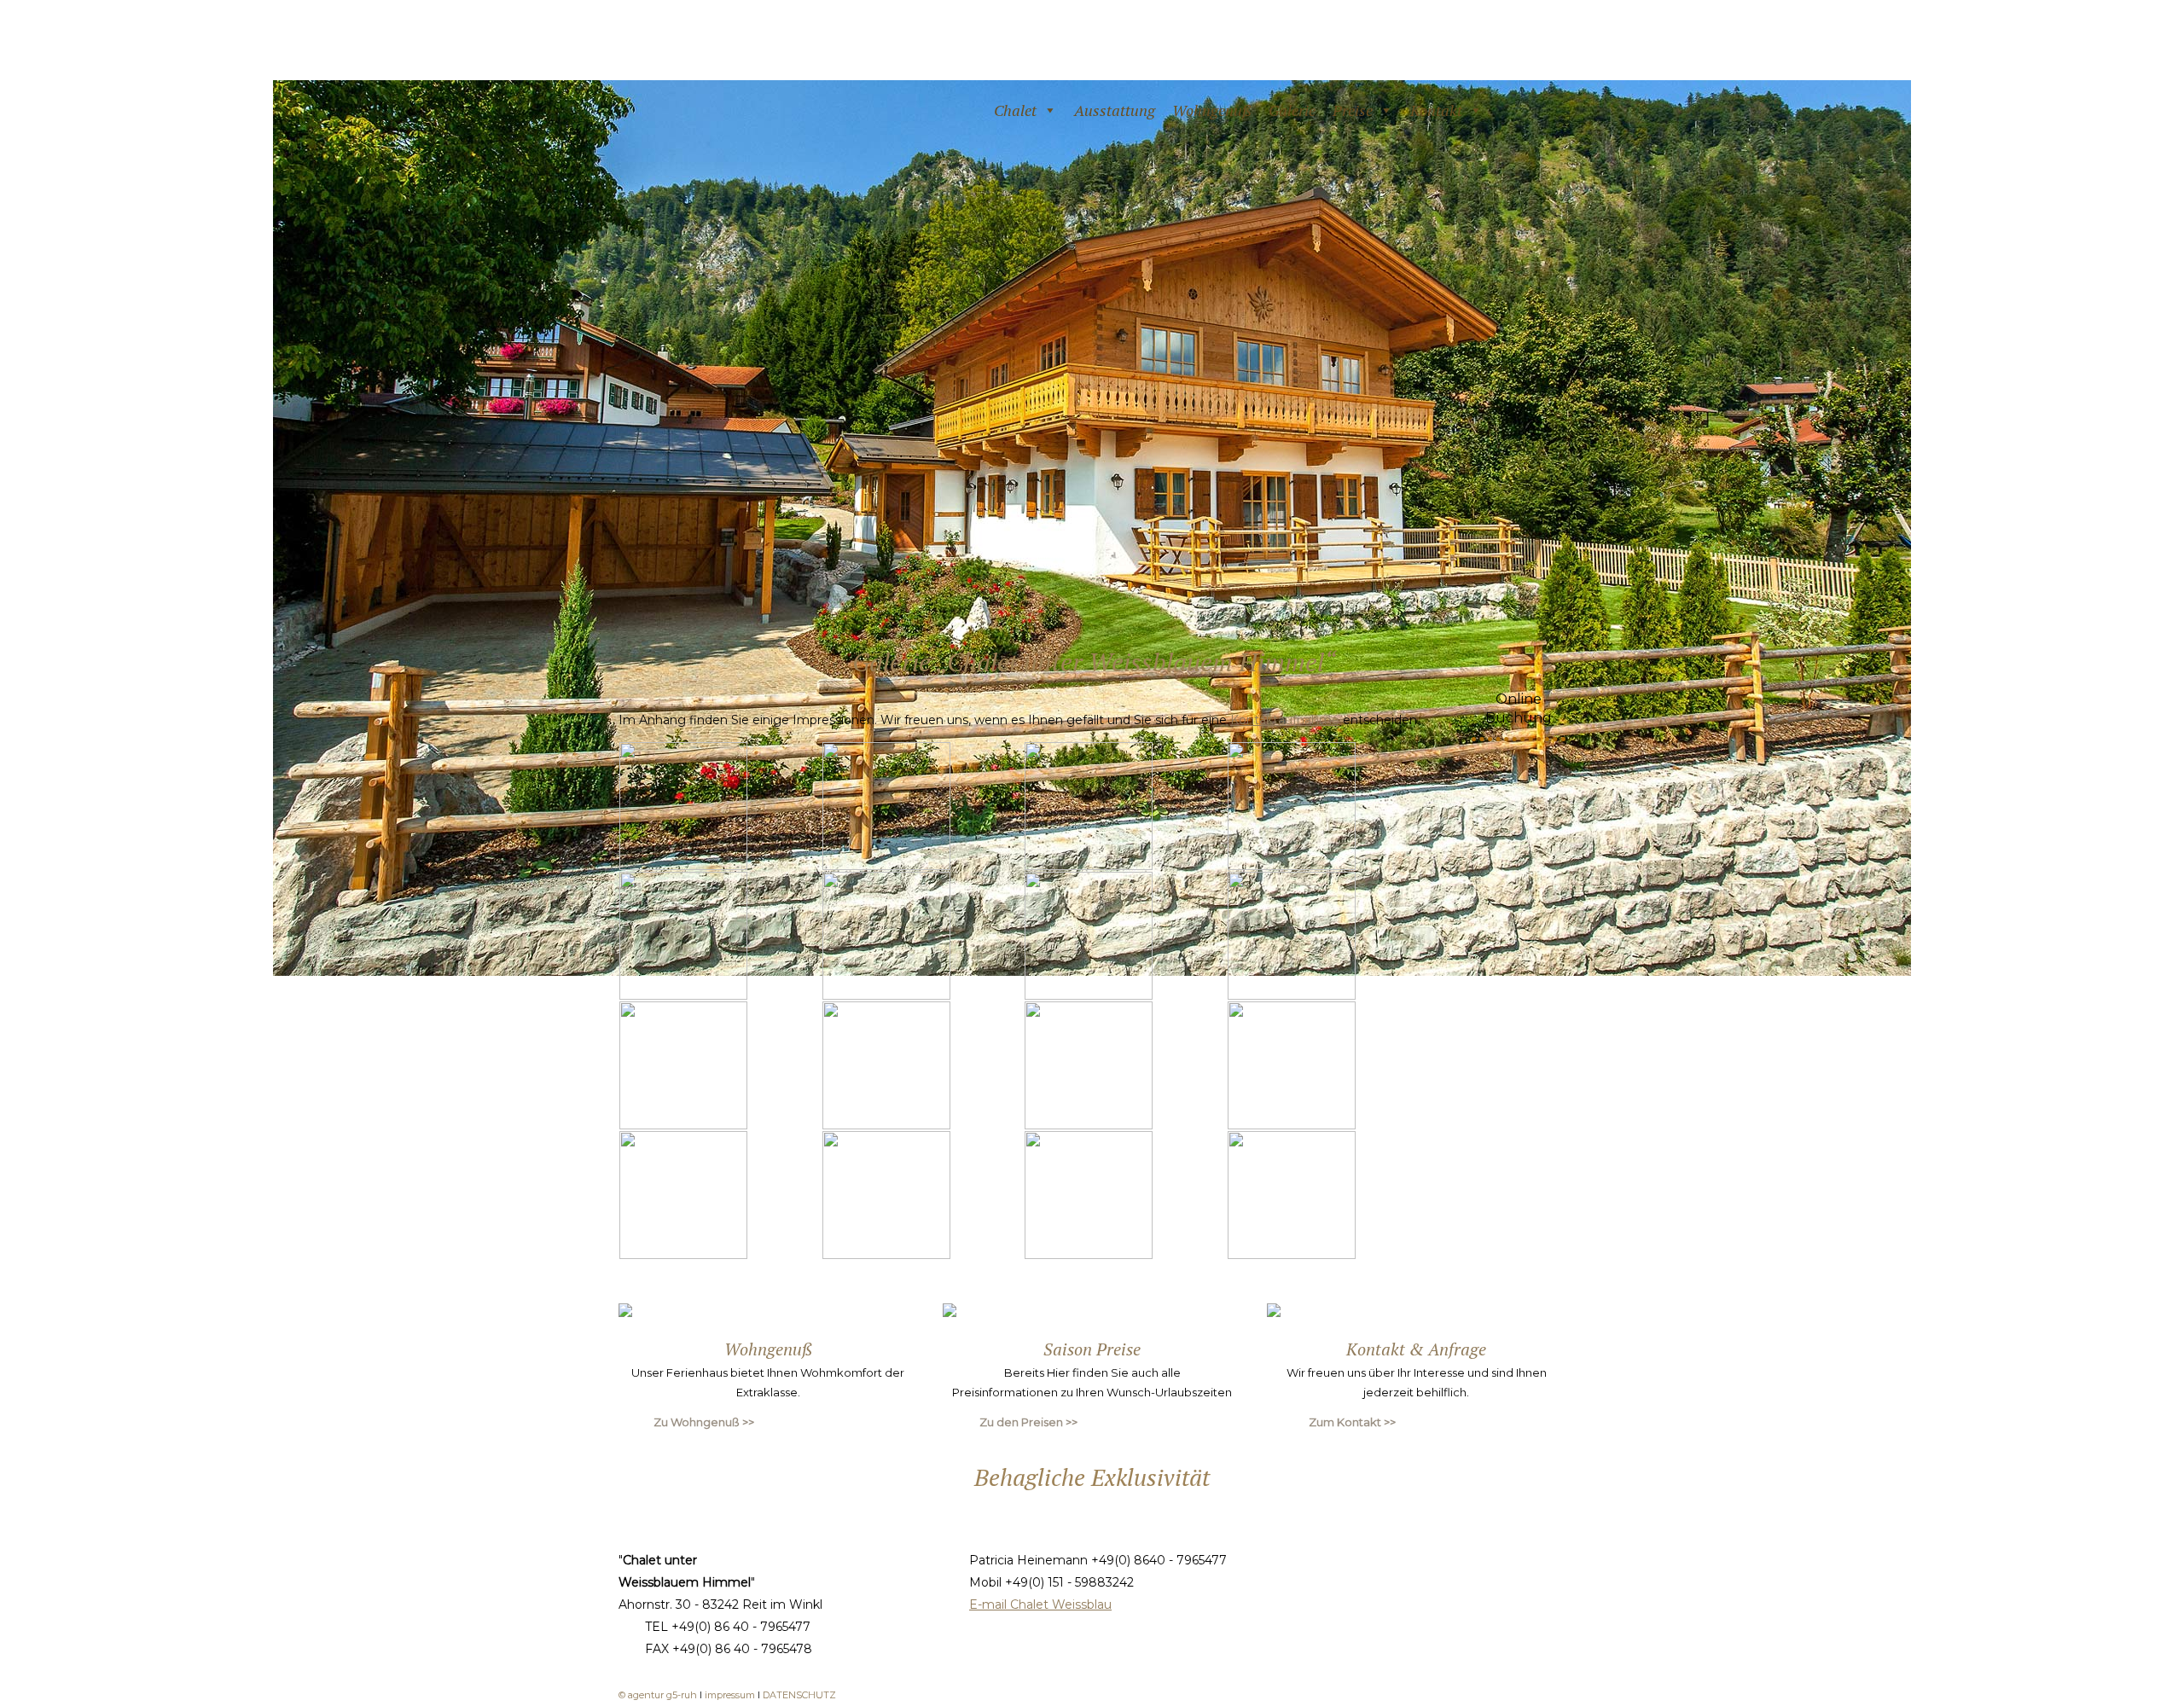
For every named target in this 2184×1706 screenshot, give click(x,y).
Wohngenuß (1212, 110)
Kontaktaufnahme (1285, 720)
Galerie (1292, 110)
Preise (1353, 110)
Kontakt (1436, 110)
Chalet (1015, 110)
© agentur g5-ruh (658, 1695)
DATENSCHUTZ (799, 1695)
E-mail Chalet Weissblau (1040, 1604)
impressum (731, 1695)
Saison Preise (1092, 1349)
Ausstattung (1115, 110)
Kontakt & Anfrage (1416, 1349)
